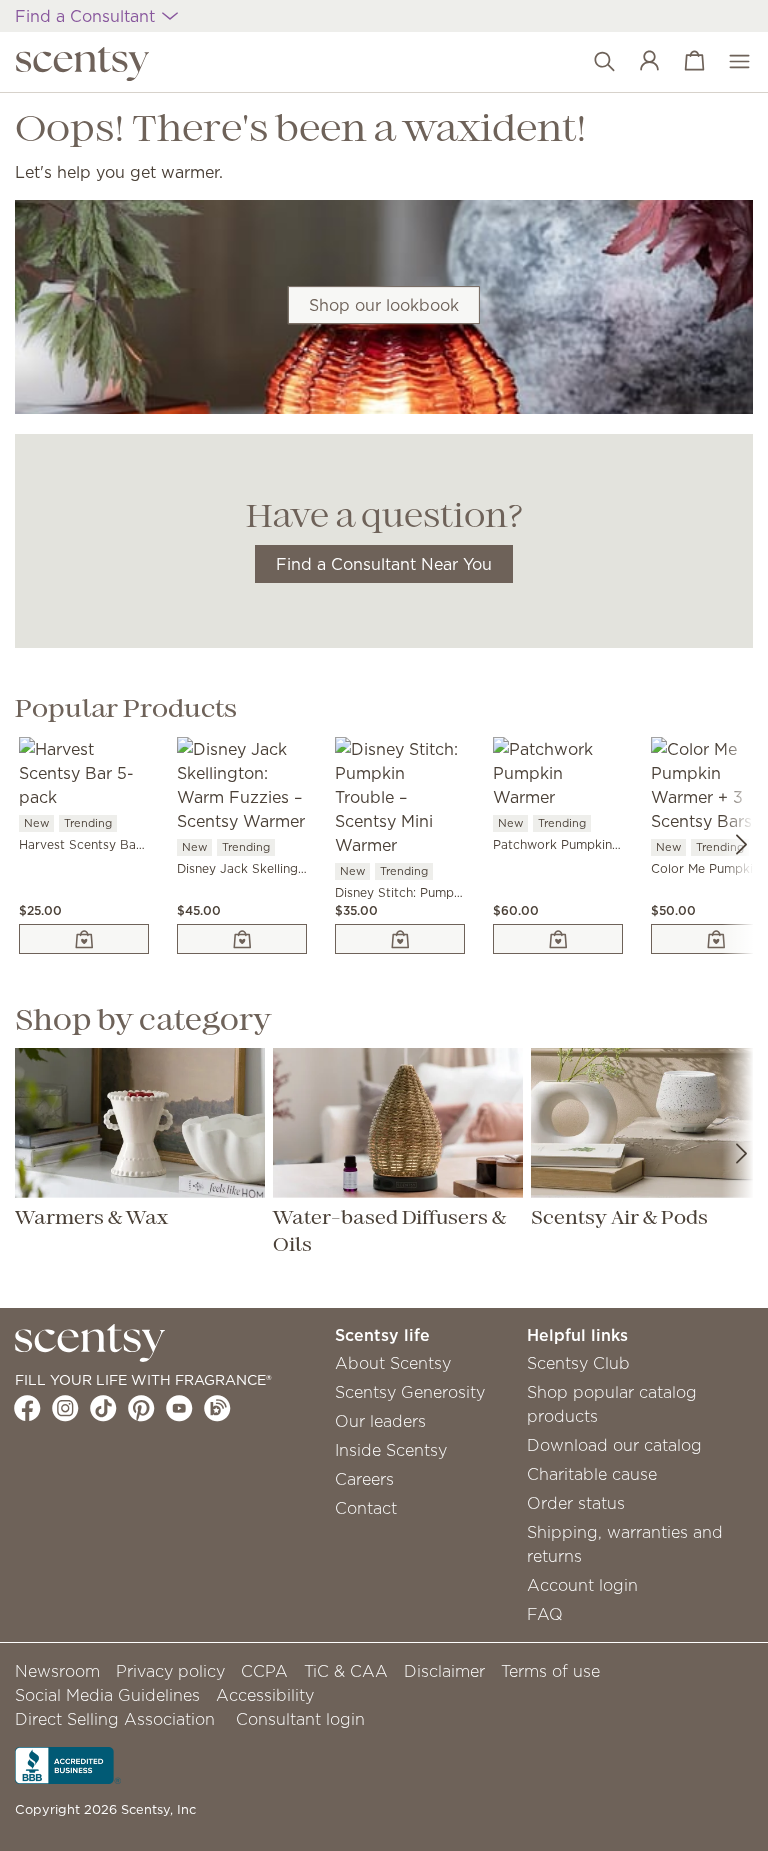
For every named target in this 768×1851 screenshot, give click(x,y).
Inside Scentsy (391, 1450)
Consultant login (300, 1719)
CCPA (264, 1671)
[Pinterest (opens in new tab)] (141, 1408)
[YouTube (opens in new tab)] (179, 1408)
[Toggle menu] (729, 62)
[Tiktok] (103, 1408)
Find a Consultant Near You (384, 564)
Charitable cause (592, 1474)
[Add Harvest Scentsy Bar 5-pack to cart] (84, 939)
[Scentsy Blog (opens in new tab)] (217, 1408)
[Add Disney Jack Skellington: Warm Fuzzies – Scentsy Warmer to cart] (242, 939)
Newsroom (57, 1671)
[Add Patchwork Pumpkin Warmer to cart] (558, 939)
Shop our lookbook (384, 305)
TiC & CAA (346, 1671)
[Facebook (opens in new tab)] (27, 1408)
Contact (366, 1508)
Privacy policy (170, 1671)
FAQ (545, 1614)
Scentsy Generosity (410, 1392)
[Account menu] (639, 62)
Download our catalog (614, 1445)
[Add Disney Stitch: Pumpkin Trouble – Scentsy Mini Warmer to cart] (400, 939)
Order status (576, 1503)
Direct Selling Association (115, 1719)
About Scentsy (393, 1363)
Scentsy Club (578, 1363)
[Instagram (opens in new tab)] (65, 1408)
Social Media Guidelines (107, 1695)
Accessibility (265, 1695)
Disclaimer (444, 1671)
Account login (582, 1585)
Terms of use (550, 1671)
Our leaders (380, 1421)
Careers (364, 1479)
